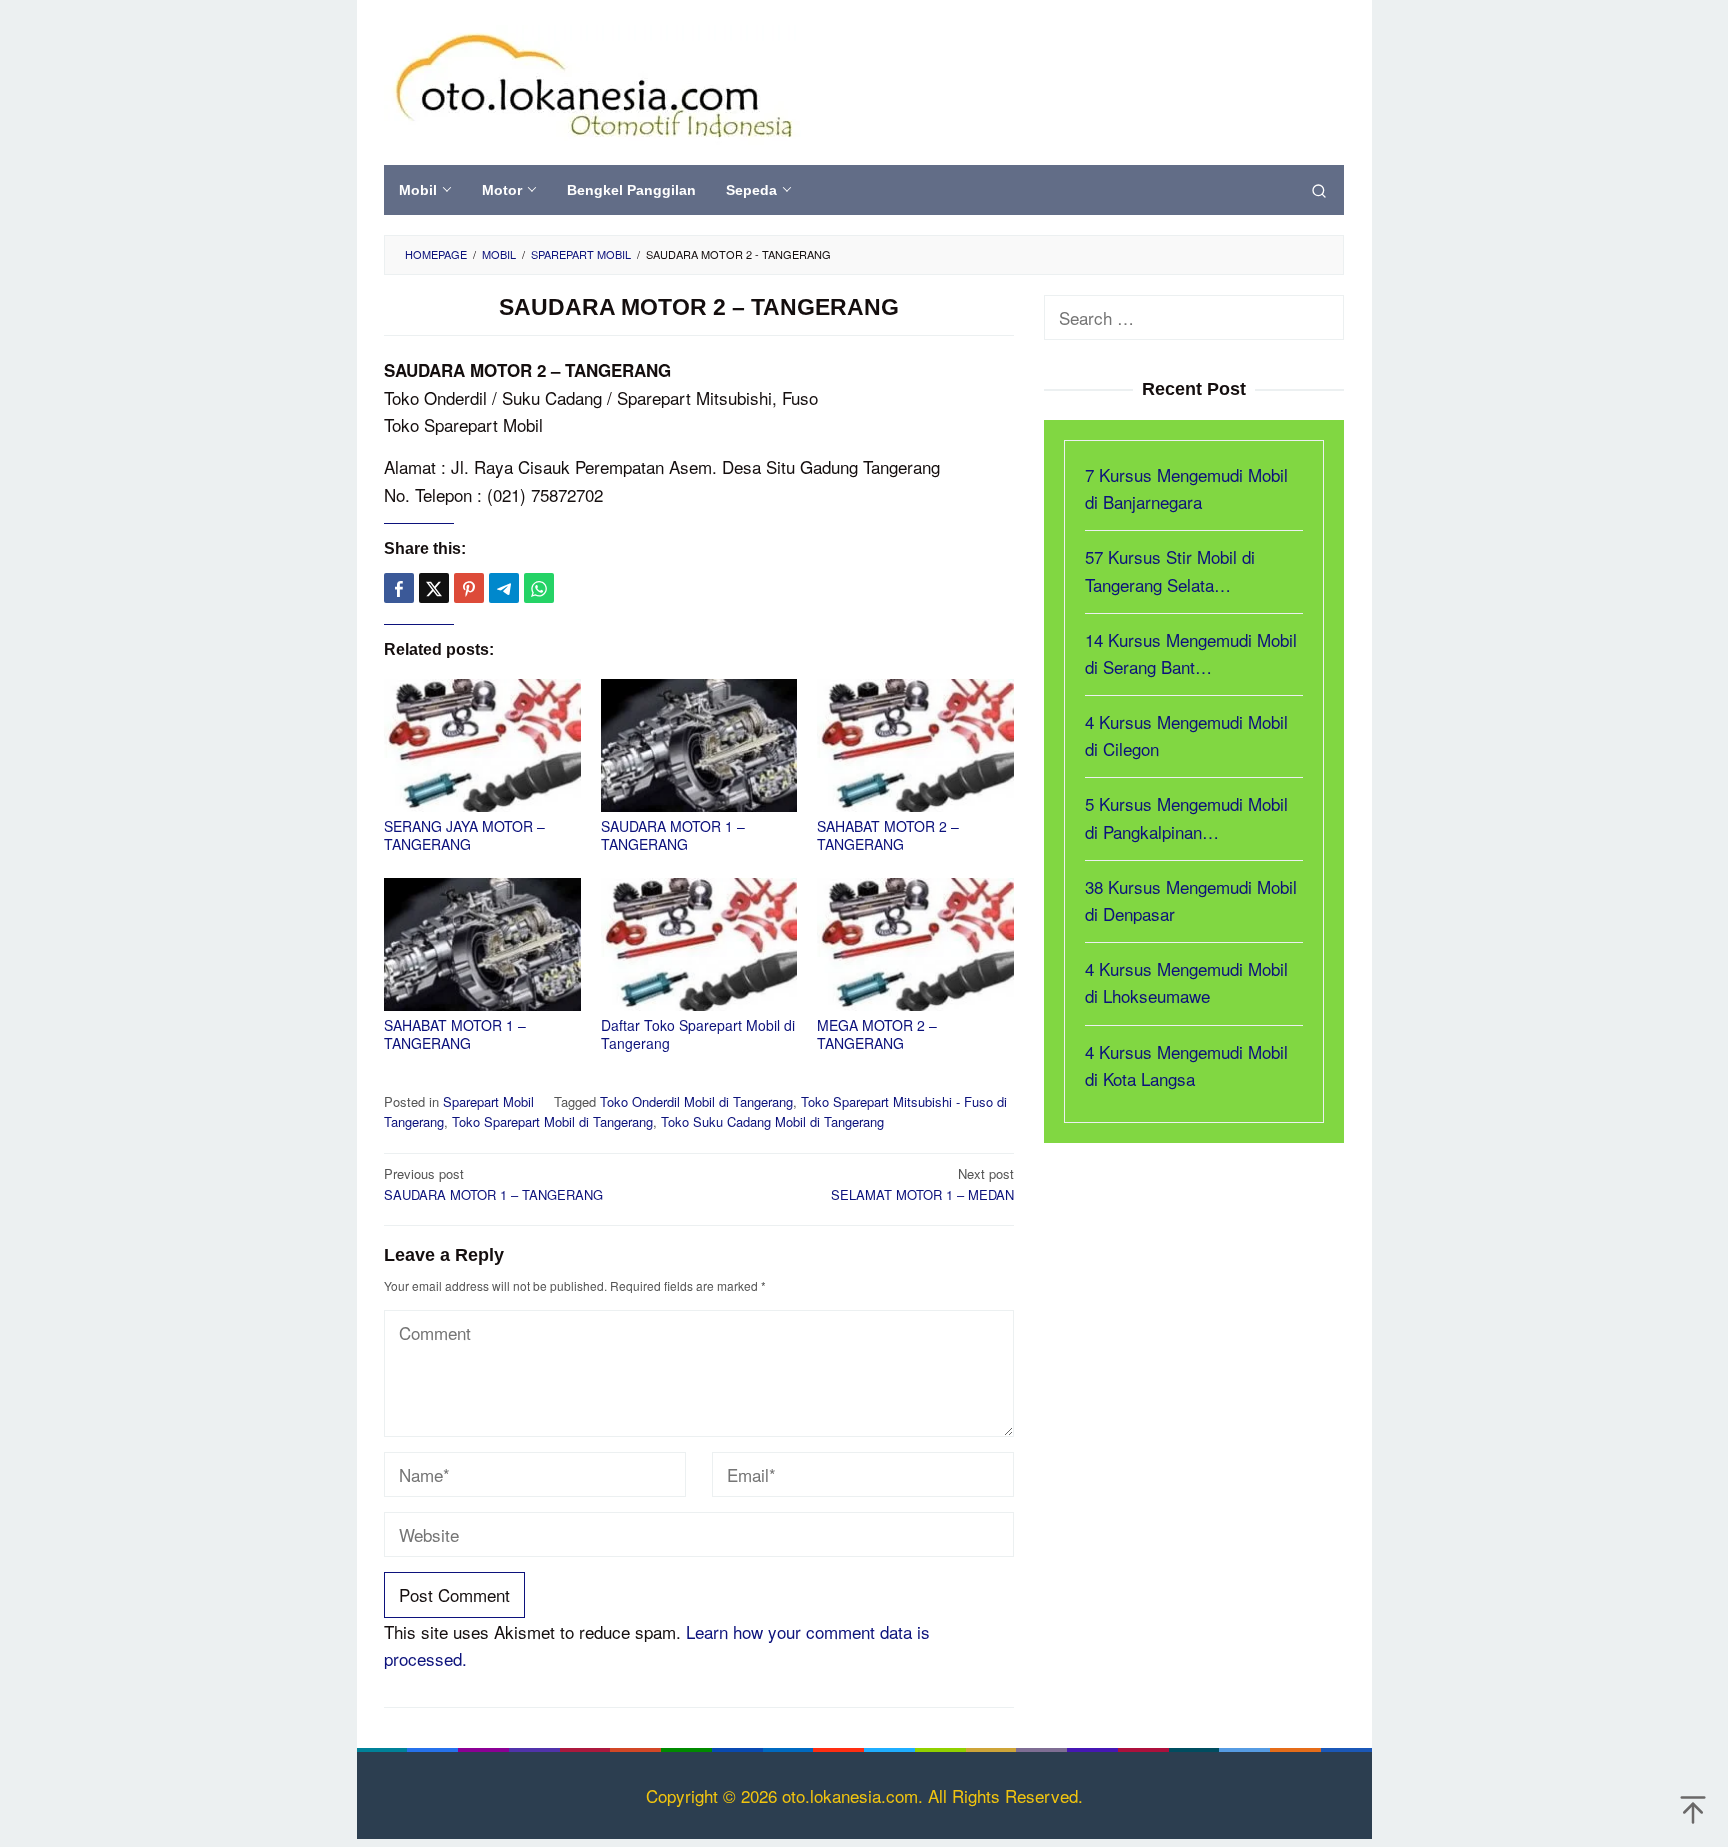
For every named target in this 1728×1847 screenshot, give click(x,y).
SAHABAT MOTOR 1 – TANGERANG (455, 1034)
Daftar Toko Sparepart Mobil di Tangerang (698, 1034)
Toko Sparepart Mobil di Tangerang (552, 1121)
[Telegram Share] (504, 588)
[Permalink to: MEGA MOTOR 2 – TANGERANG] (915, 944)
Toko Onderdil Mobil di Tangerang (696, 1101)
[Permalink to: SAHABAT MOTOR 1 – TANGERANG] (482, 944)
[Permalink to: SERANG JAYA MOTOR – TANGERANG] (482, 745)
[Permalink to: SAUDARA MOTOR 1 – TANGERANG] (699, 745)
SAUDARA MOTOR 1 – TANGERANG (673, 835)
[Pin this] (469, 588)
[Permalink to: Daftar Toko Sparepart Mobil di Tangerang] (699, 944)
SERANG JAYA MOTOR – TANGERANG (464, 835)
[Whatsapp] (539, 588)
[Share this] (399, 588)
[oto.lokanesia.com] (592, 81)
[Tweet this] (434, 588)
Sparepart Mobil (488, 1101)
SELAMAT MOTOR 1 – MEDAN (922, 1184)
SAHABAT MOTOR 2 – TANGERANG (888, 835)
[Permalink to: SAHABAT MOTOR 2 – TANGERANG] (915, 745)
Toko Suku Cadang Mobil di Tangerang (772, 1121)
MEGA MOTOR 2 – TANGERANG (877, 1034)
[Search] (1319, 190)
